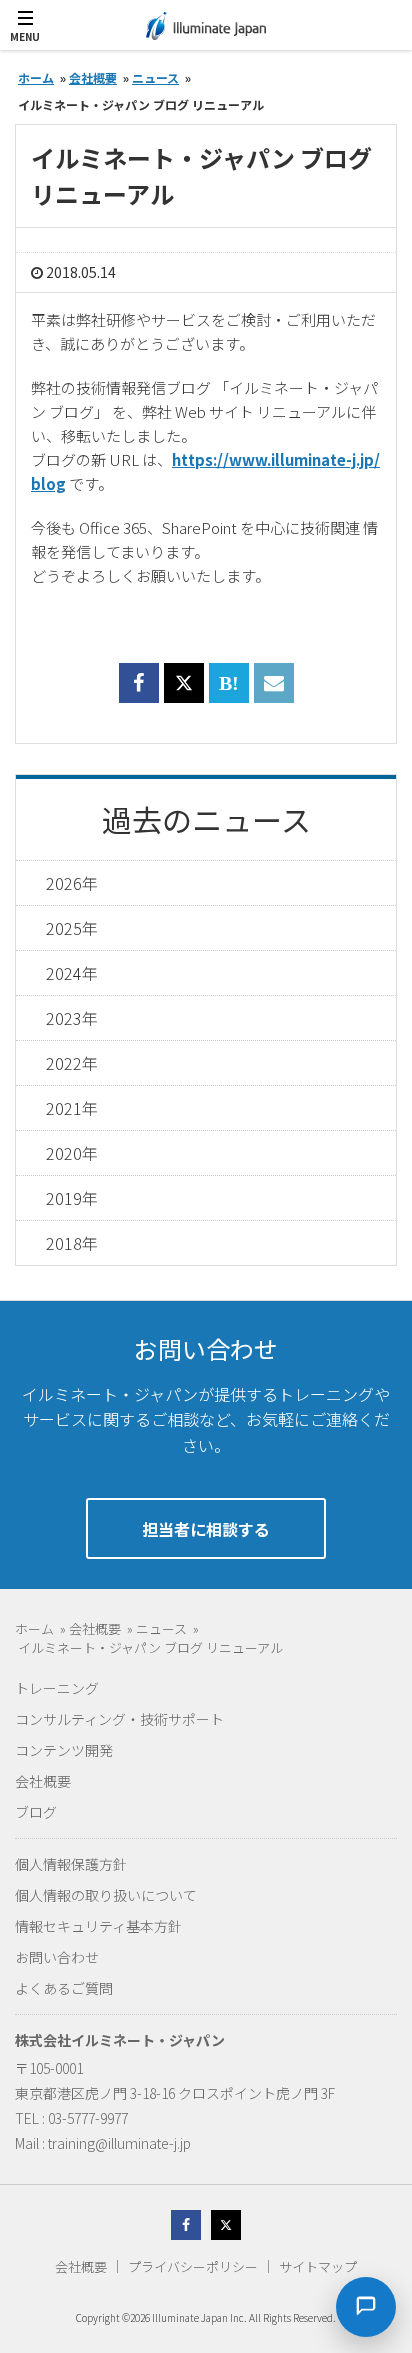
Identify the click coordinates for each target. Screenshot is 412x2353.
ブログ (36, 1812)
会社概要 (43, 1781)
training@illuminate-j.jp (119, 2143)
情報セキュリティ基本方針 (98, 1926)
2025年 (72, 928)
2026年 (72, 883)
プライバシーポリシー (193, 2266)
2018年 (72, 1243)
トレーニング (57, 1688)
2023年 (72, 1018)
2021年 (72, 1108)
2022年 (72, 1063)
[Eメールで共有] (274, 694)
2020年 (72, 1153)
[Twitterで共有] (184, 683)
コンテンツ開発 (64, 1750)
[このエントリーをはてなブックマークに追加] (229, 694)
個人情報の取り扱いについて (106, 1895)
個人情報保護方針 (71, 1864)
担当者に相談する (206, 1529)
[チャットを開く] (366, 2307)
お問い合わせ (57, 1957)
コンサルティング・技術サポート (119, 1719)
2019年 (72, 1198)
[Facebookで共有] (139, 694)
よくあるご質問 (64, 1988)
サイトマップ (318, 2266)
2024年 (72, 973)
